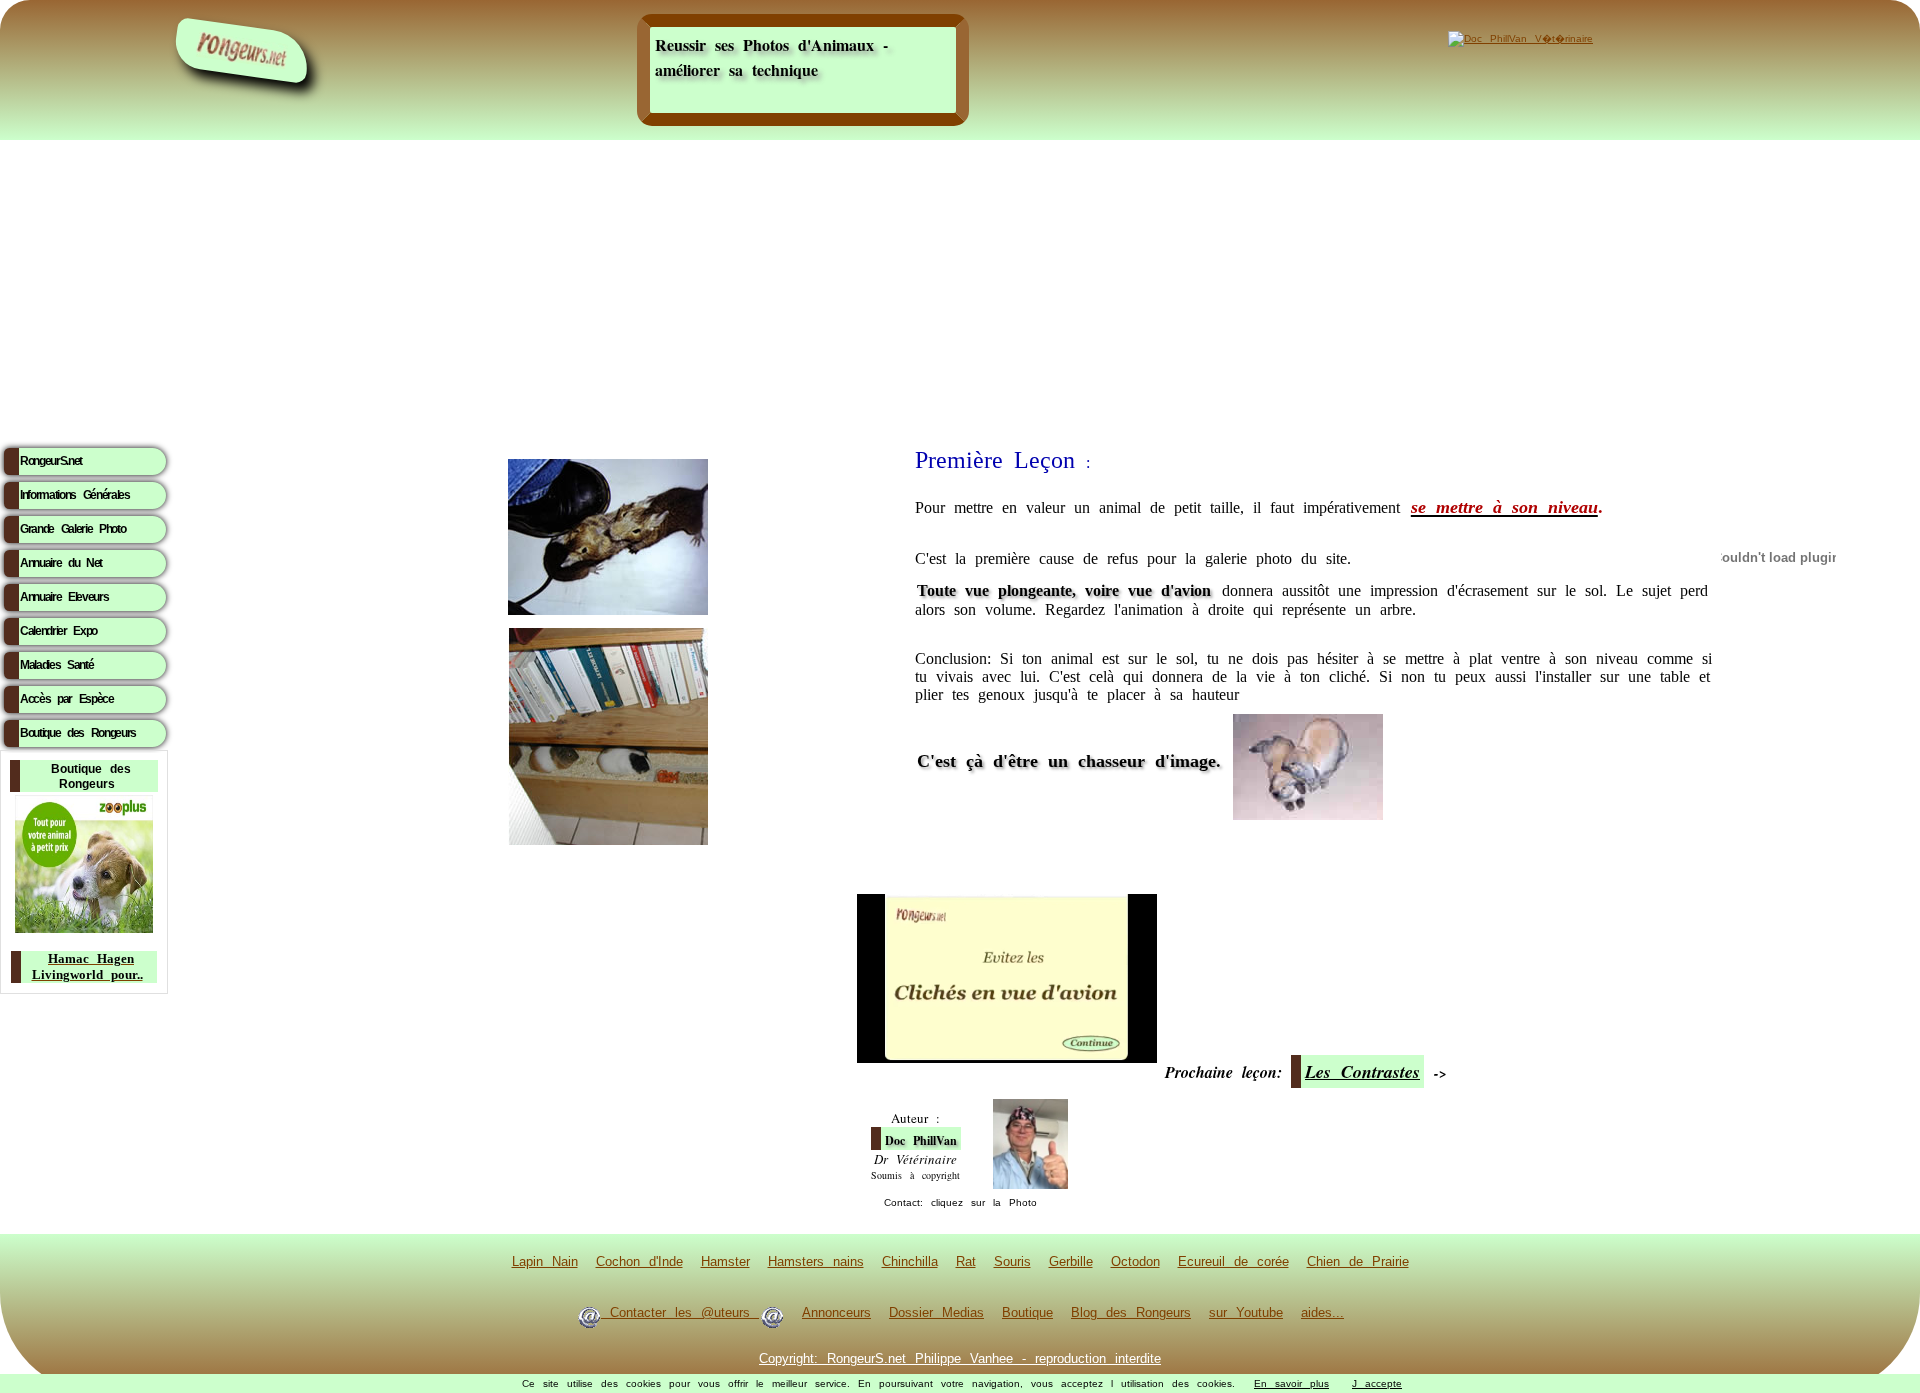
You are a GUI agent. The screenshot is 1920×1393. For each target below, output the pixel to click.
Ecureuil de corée (1233, 1261)
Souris (1012, 1261)
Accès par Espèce (67, 699)
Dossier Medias (936, 1312)
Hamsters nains (816, 1261)
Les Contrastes (1362, 1071)
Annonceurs (836, 1312)
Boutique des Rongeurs (78, 733)
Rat (966, 1261)
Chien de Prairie (1358, 1261)
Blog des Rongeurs (1131, 1312)
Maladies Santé (56, 665)
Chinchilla (910, 1261)
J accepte (1377, 1383)
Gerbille (1071, 1261)
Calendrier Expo (58, 631)
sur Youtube (1246, 1312)
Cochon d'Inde (639, 1261)
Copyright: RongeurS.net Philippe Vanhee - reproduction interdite (960, 1358)
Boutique (1027, 1312)
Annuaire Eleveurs (64, 597)
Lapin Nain (545, 1261)
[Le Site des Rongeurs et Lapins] (242, 50)
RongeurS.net (51, 461)
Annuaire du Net (61, 563)
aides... (1322, 1312)
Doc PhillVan (921, 1140)
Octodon (1135, 1261)
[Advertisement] (960, 287)
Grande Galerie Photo (72, 529)
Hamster (725, 1261)
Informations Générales (75, 495)
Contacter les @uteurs (680, 1312)
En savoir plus (1291, 1383)
